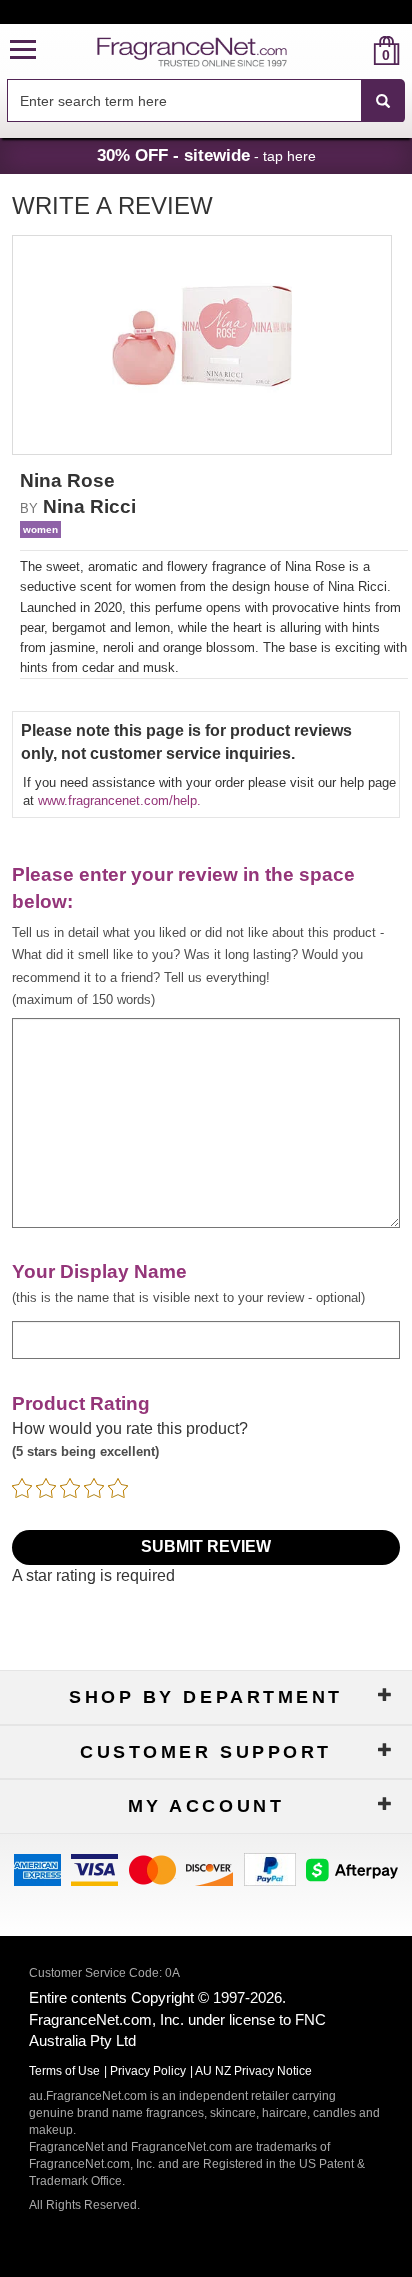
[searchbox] (184, 100)
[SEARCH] (383, 101)
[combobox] (206, 101)
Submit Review (206, 1546)
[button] (23, 50)
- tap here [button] (206, 155)
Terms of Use (64, 2071)
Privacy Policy (148, 2071)
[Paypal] (270, 1868)
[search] (354, 50)
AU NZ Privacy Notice (253, 2071)
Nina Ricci (89, 506)
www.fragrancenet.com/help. (119, 800)
